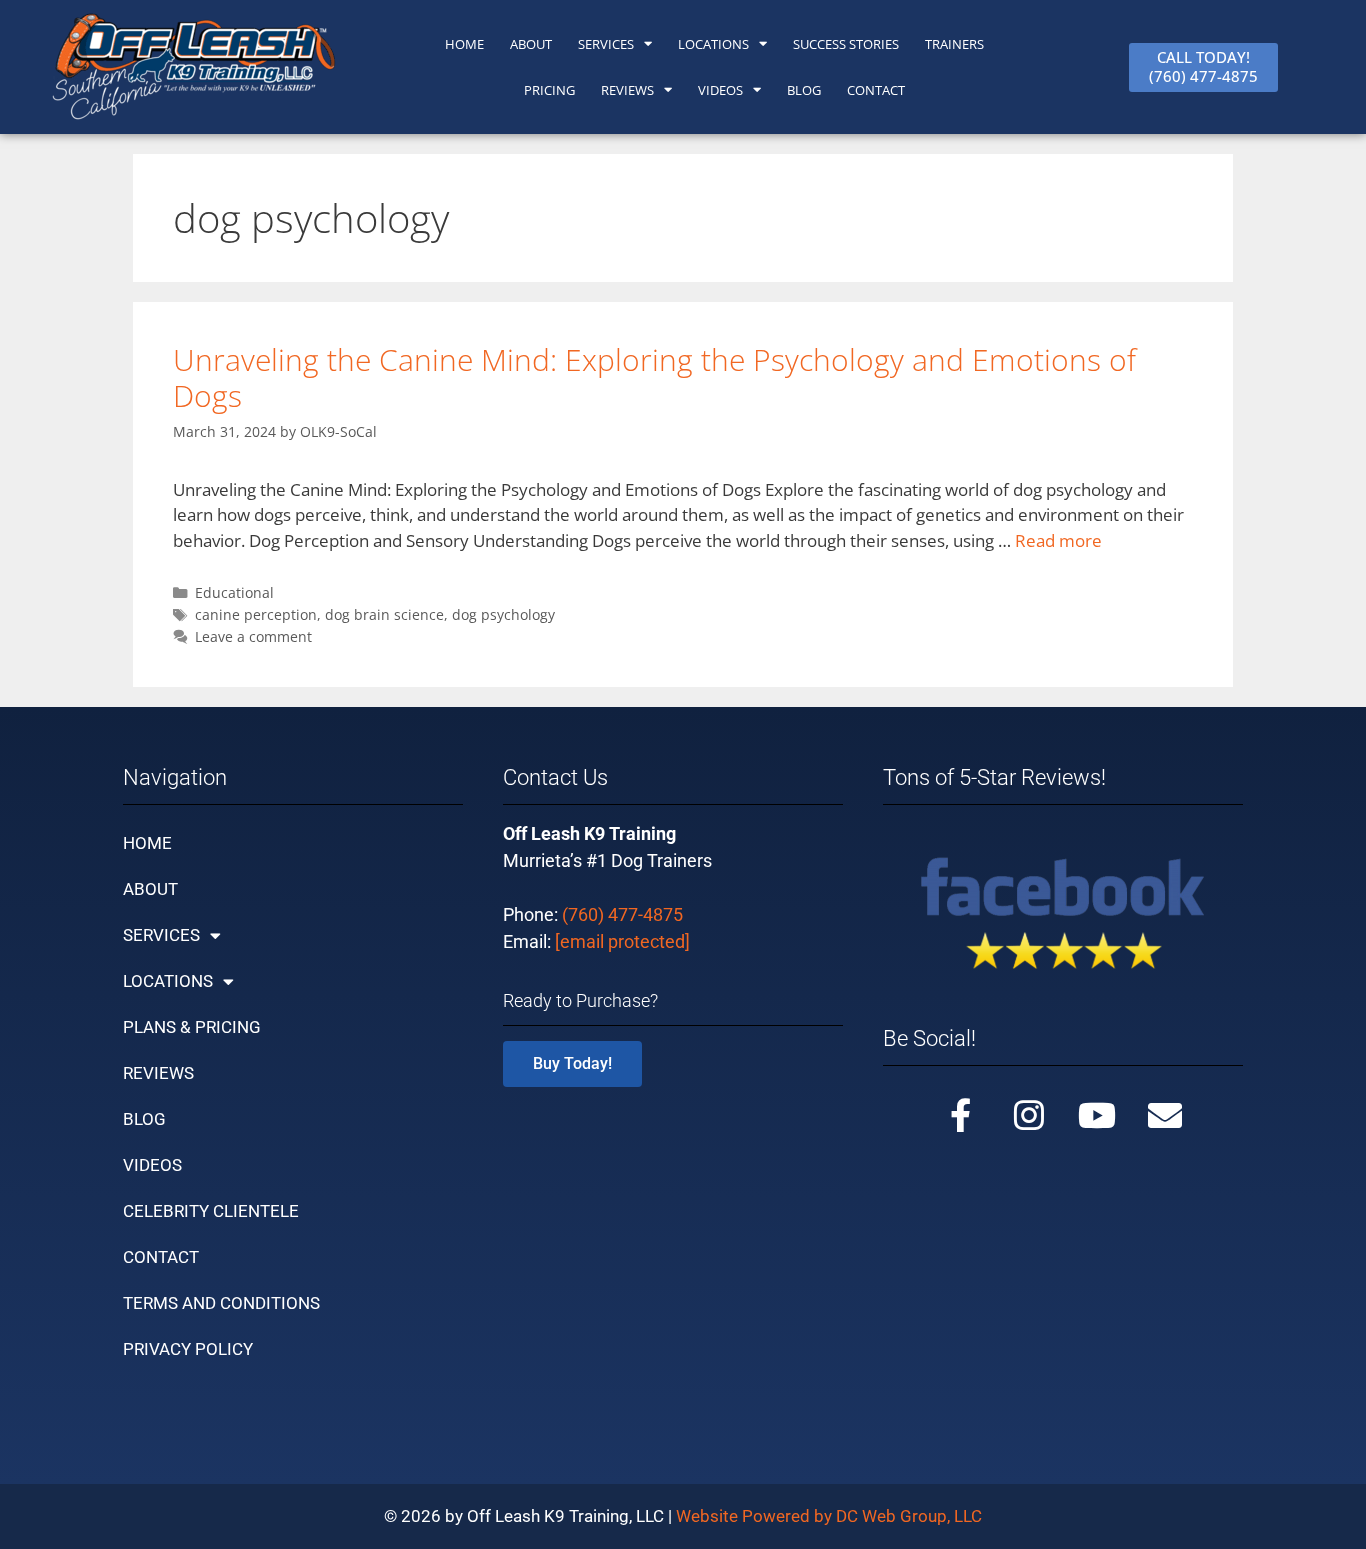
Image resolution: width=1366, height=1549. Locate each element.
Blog (804, 90)
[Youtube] (1097, 1115)
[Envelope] (1165, 1115)
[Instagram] (1029, 1115)
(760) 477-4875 (622, 914)
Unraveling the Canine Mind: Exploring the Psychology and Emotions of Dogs (654, 377)
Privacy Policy (188, 1349)
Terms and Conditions (221, 1303)
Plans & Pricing (192, 1027)
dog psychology (503, 614)
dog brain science (384, 614)
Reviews (627, 90)
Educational (234, 592)
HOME (464, 44)
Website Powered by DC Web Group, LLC (829, 1516)
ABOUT (531, 44)
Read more (1058, 540)
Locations (713, 44)
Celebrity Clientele (211, 1211)
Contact (161, 1257)
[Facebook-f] (961, 1115)
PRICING (549, 90)
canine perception (256, 614)
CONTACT (876, 90)
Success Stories (846, 44)
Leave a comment (253, 636)
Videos (720, 90)
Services (606, 44)
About (150, 889)
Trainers (954, 44)
